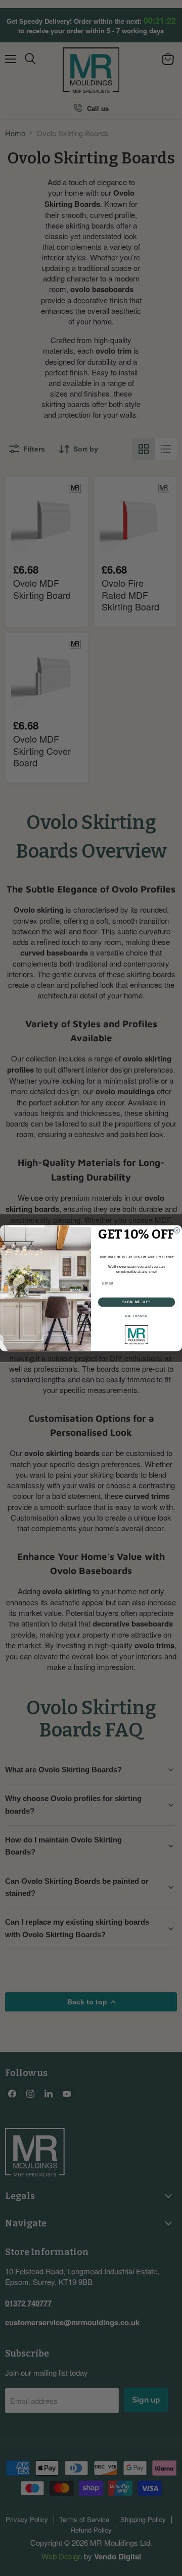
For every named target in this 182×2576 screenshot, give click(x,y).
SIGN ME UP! (136, 1302)
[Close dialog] (177, 1230)
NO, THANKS (136, 1316)
